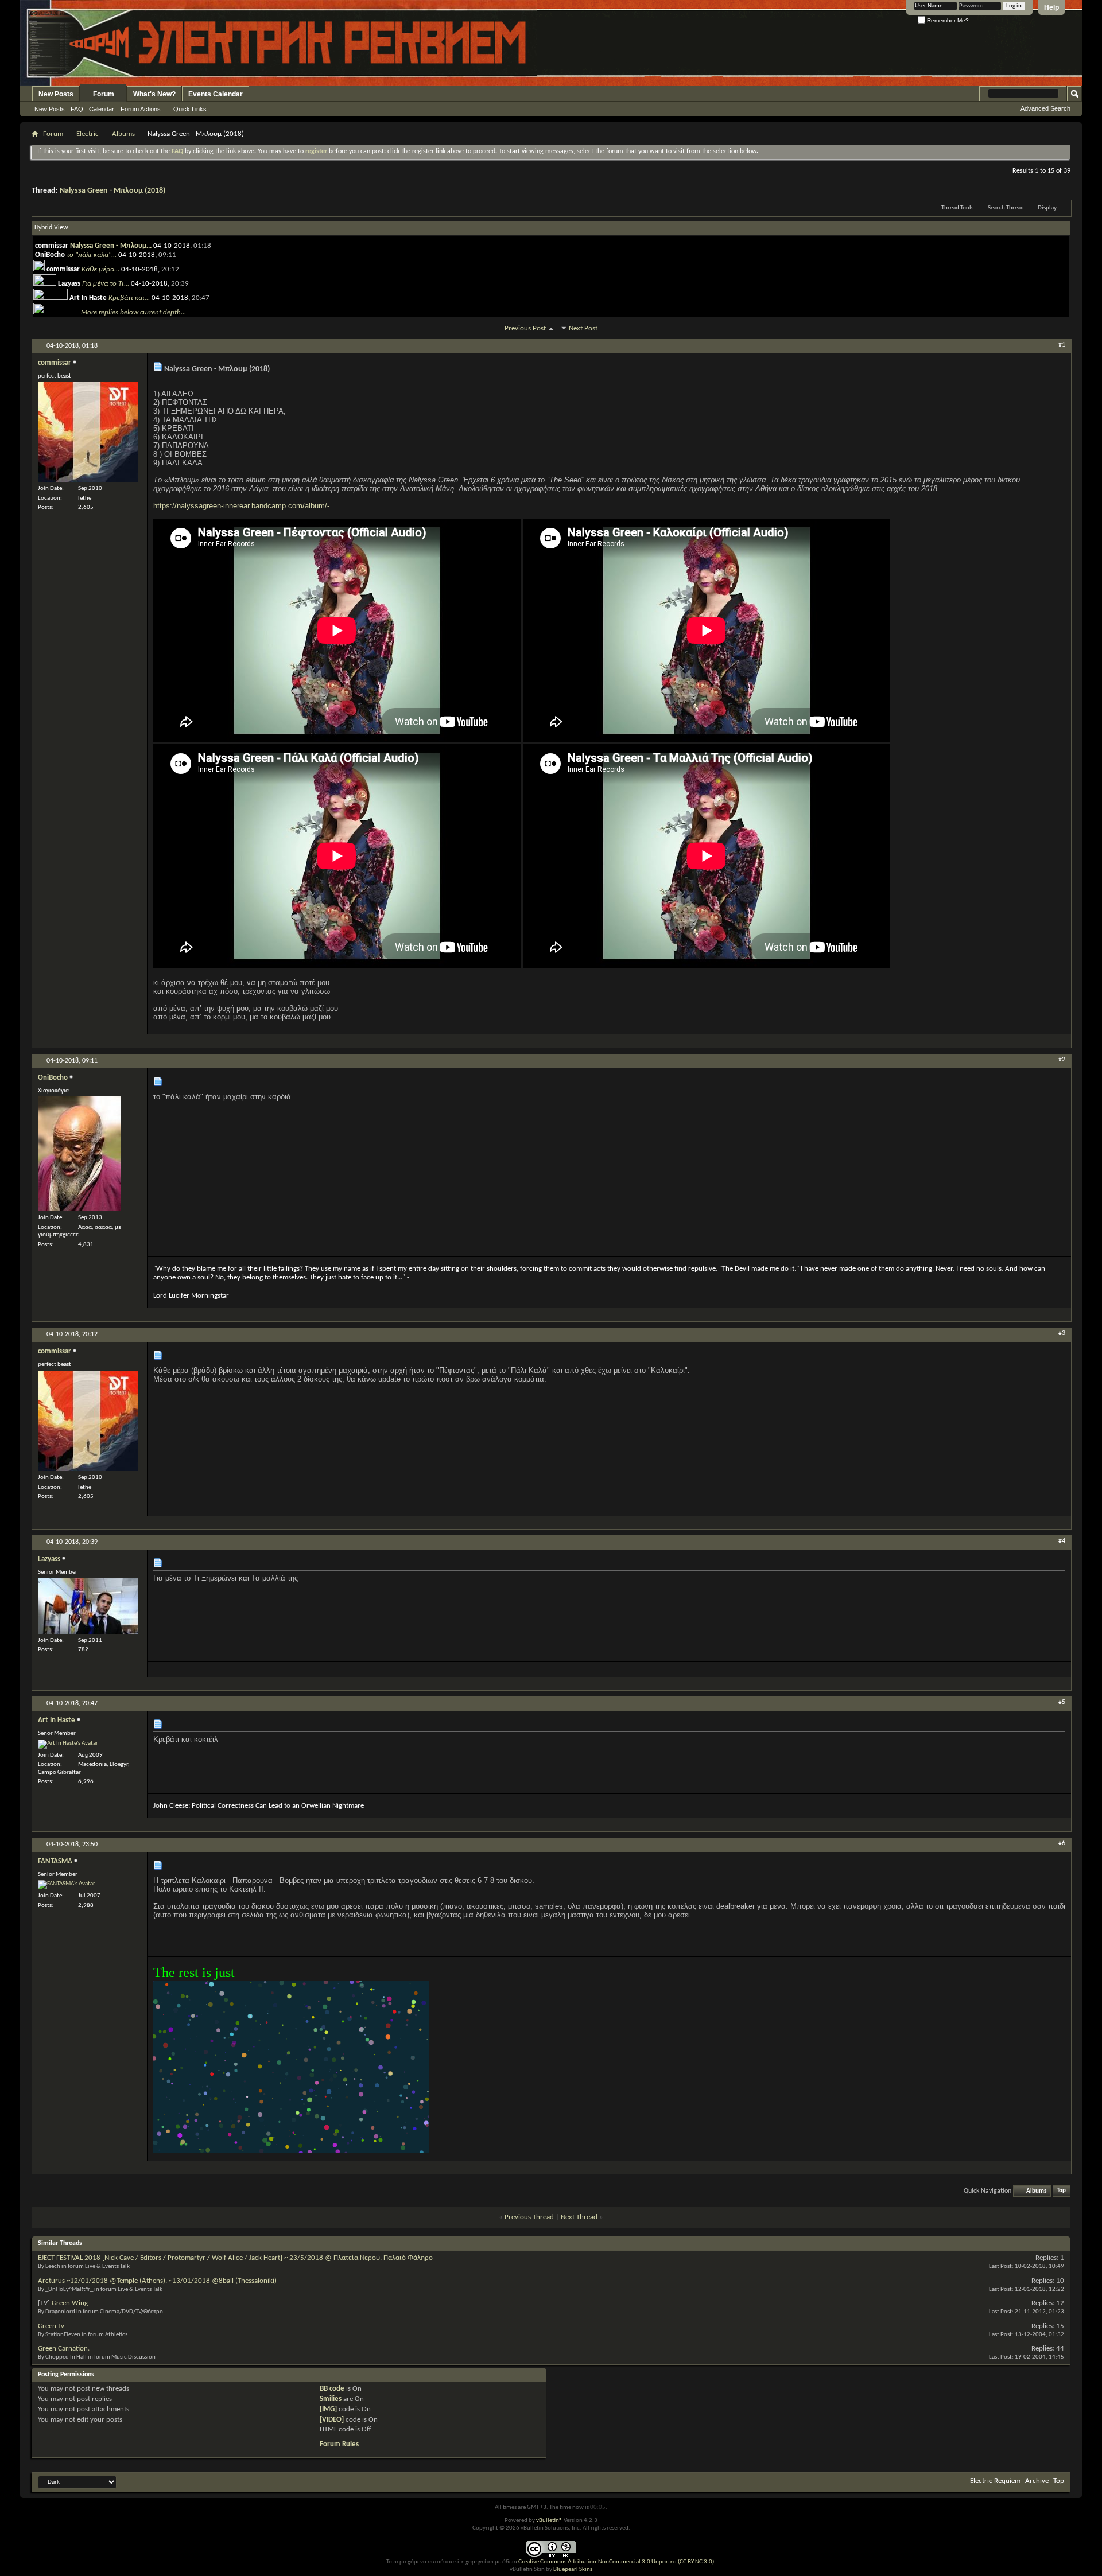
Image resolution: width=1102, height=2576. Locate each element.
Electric (88, 134)
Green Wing (70, 2303)
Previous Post (525, 328)
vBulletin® (549, 2521)
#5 (1062, 1702)
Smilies (331, 2399)
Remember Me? (947, 20)
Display (1047, 208)
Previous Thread (529, 2217)
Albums (123, 134)
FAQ (77, 109)
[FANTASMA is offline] (67, 1885)
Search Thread (1006, 208)
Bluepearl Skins (573, 2569)
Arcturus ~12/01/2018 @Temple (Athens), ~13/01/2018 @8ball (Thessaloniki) (157, 2281)
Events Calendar (216, 94)
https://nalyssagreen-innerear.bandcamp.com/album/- (241, 506)
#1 (1062, 345)
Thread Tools (957, 208)
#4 (1062, 1541)
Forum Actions (141, 109)
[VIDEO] (332, 2420)
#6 (1062, 1843)
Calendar (102, 109)
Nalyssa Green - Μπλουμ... (111, 246)
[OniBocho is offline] (79, 1154)
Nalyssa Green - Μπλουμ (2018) (112, 191)
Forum (104, 94)
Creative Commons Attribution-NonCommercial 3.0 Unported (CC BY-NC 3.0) (616, 2562)
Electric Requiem (995, 2481)
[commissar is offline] (88, 432)
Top (1061, 2191)
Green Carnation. (64, 2349)
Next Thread (579, 2217)
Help (1051, 7)
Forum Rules (339, 2444)
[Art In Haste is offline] (68, 1744)
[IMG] (328, 2409)
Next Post (583, 328)
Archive (1037, 2481)
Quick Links (190, 109)
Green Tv (51, 2326)
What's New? (154, 94)
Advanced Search (1045, 108)
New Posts (56, 94)
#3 (1062, 1333)
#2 (1062, 1060)
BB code (332, 2389)
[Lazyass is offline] (88, 1606)
